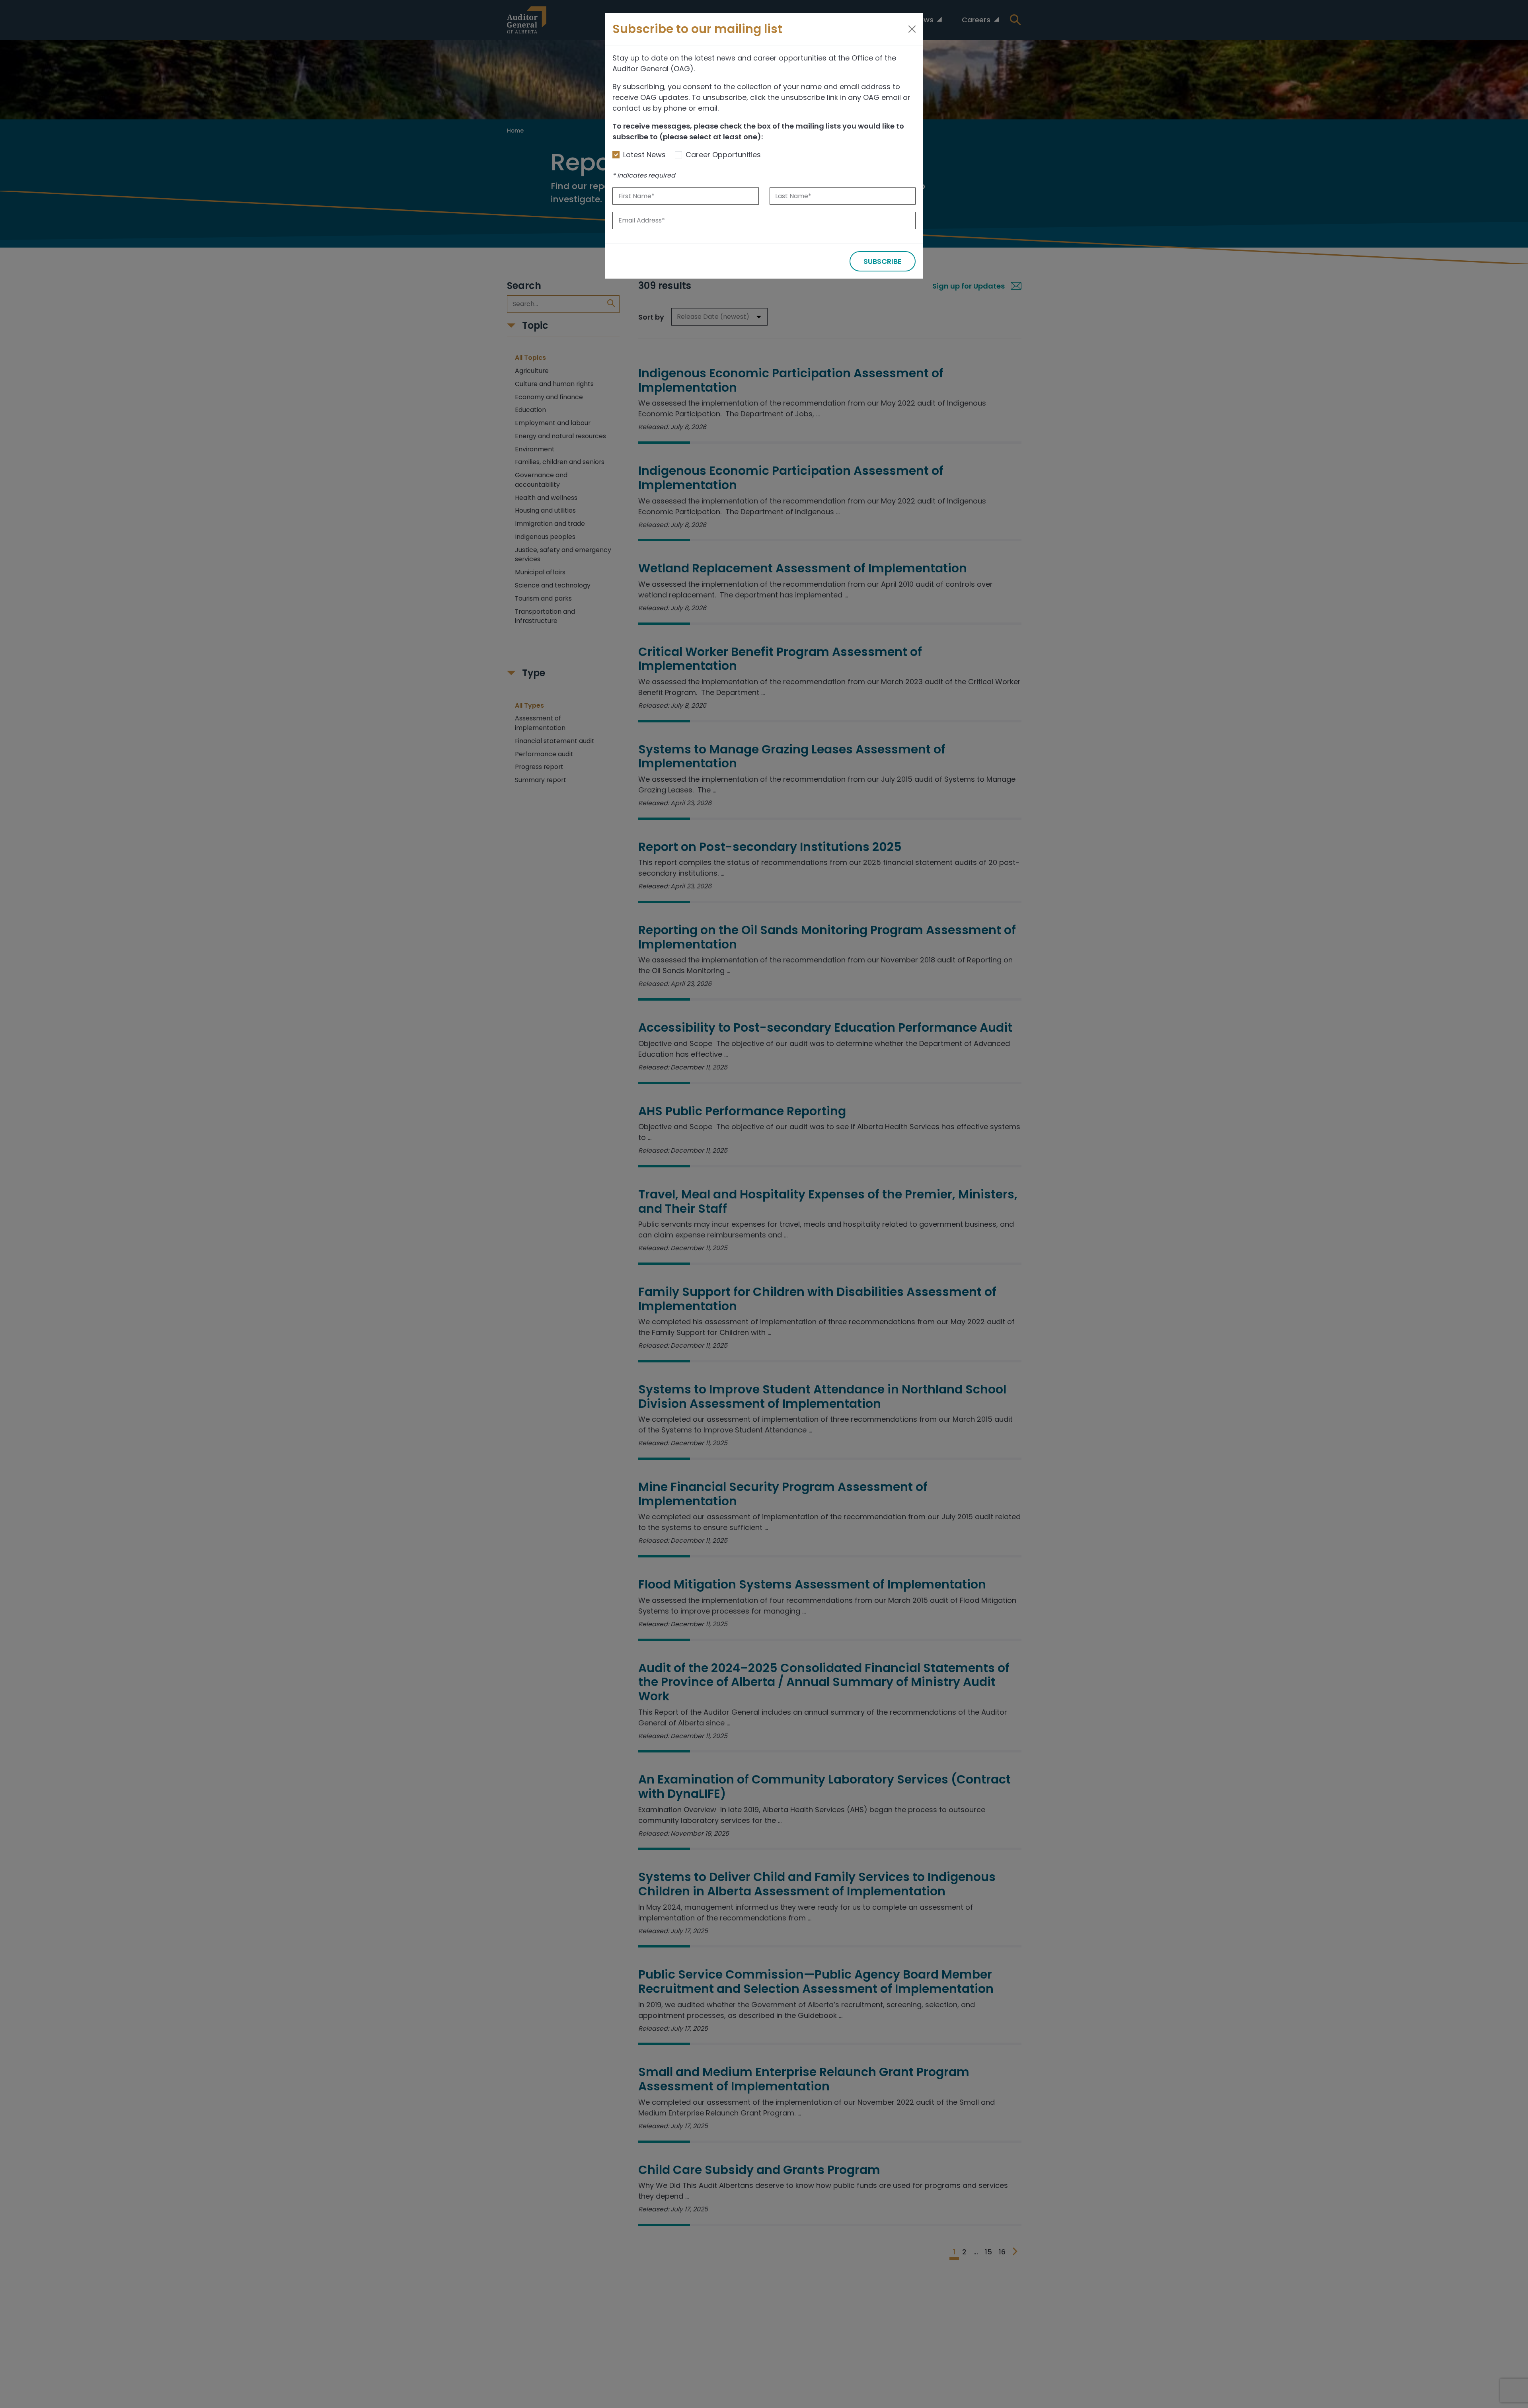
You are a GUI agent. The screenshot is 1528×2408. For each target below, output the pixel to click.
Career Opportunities (723, 155)
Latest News (644, 155)
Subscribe (883, 261)
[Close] (912, 29)
